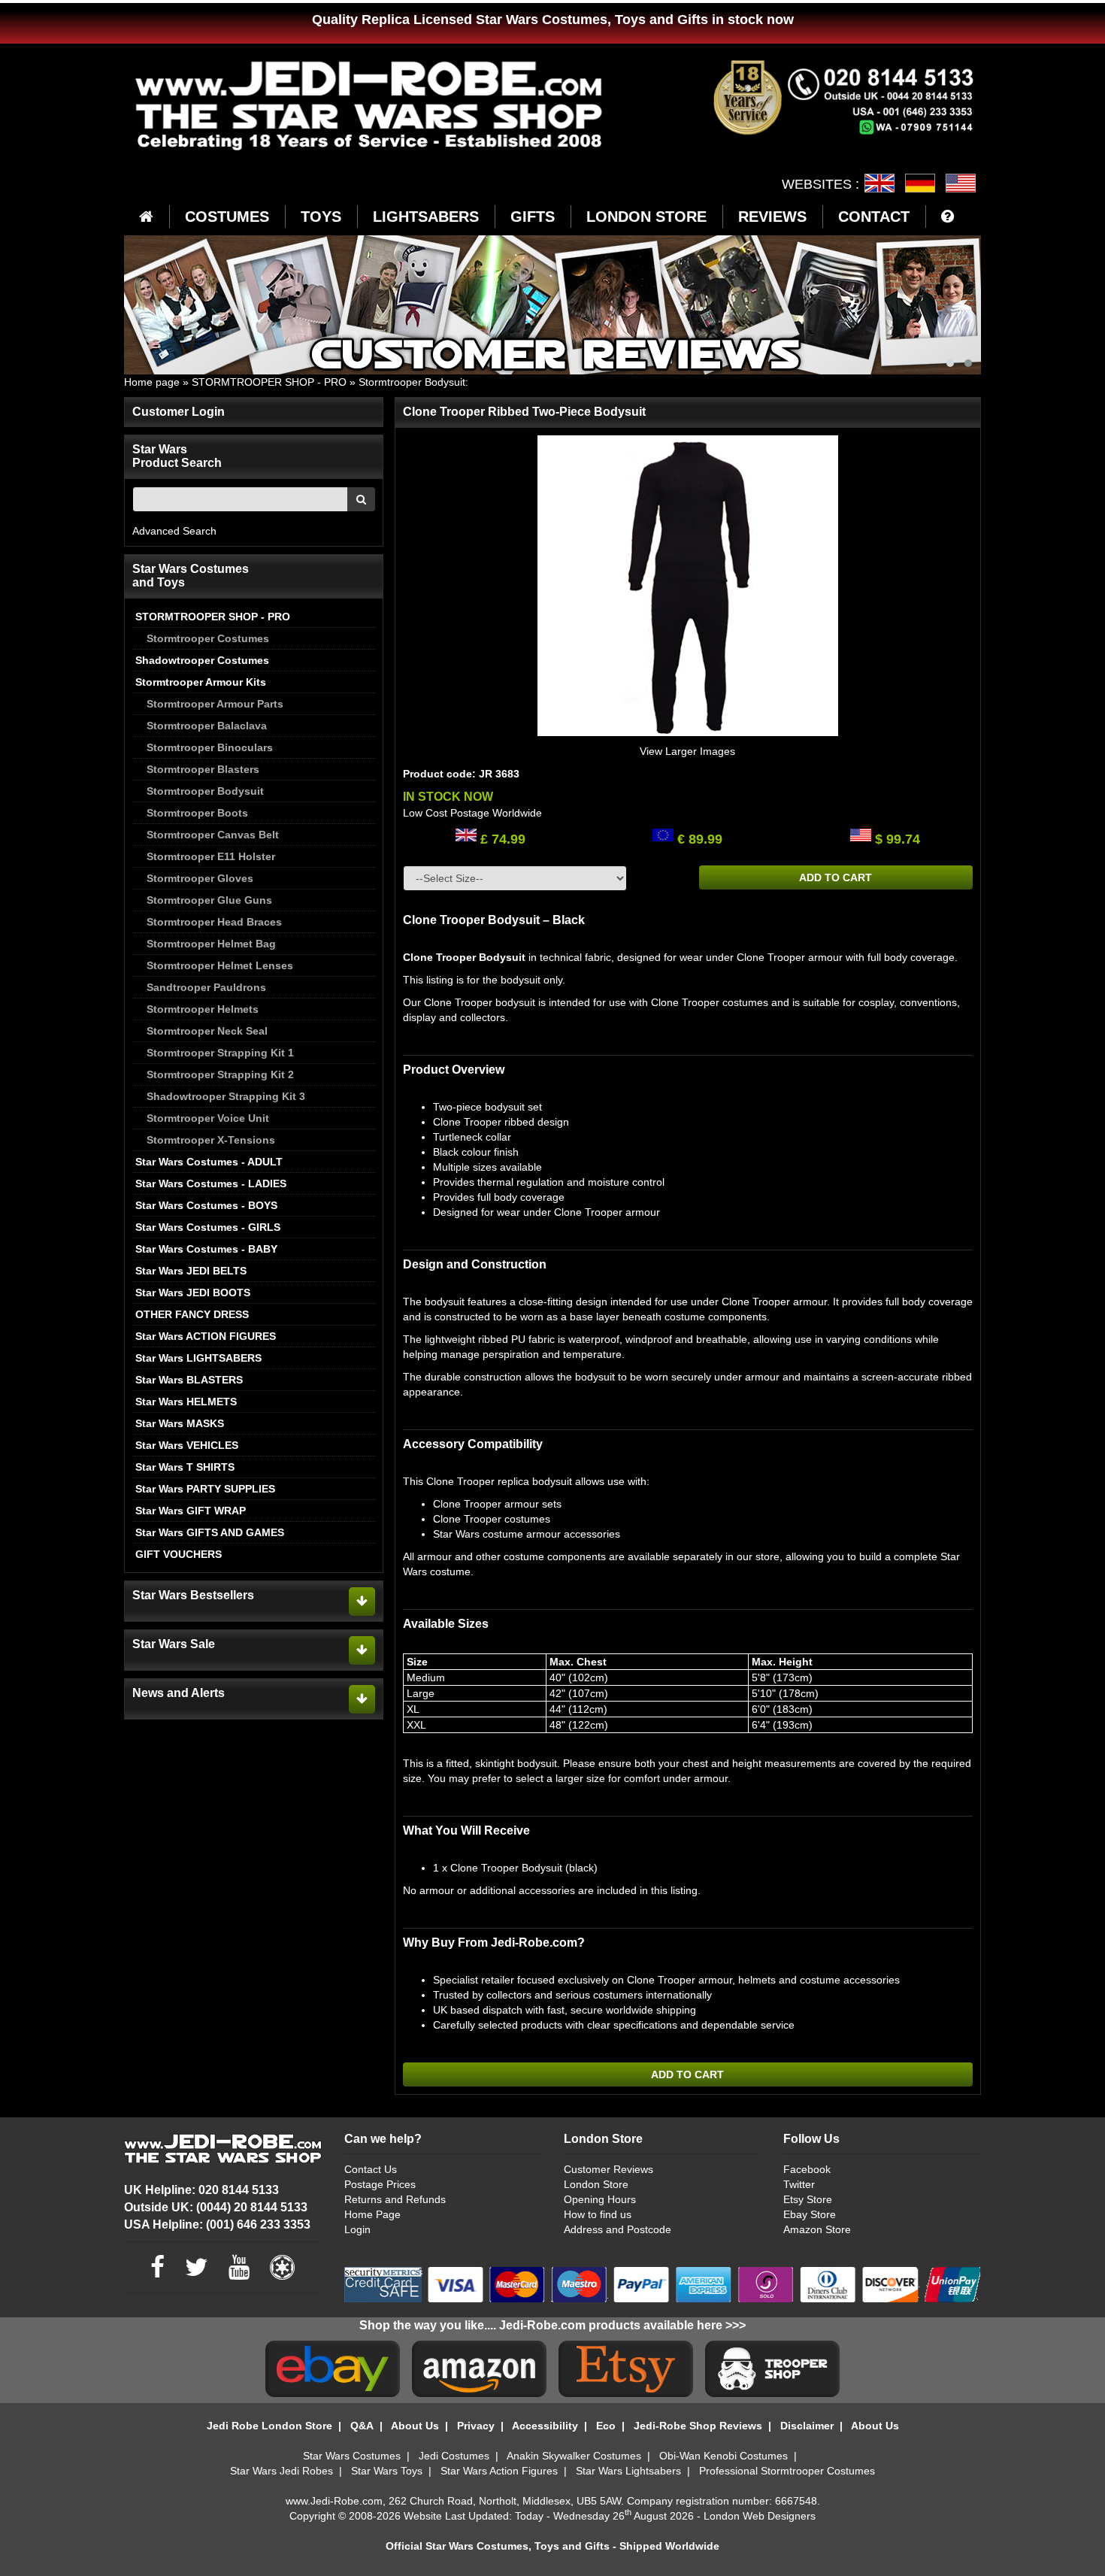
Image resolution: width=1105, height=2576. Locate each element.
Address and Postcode (618, 2229)
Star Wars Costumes (352, 2456)
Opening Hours (600, 2199)
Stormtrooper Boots (197, 813)
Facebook (807, 2169)
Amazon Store (817, 2229)
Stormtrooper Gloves (200, 878)
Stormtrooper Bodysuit (412, 382)
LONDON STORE (646, 217)
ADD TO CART (836, 877)
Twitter (799, 2184)
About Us (415, 2426)
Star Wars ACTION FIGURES (206, 1336)
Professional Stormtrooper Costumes (787, 2471)
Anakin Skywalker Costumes (574, 2456)
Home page (152, 382)
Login (357, 2229)
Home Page (372, 2214)
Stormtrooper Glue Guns (209, 900)
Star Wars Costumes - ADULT (209, 1162)
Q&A (362, 2426)
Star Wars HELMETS (186, 1402)
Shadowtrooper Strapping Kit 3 (226, 1096)
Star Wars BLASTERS (189, 1380)
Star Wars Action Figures (499, 2471)
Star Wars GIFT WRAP (191, 1511)
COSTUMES (227, 217)
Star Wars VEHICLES (187, 1445)
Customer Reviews (609, 2169)
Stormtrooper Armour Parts (215, 704)
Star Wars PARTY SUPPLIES (205, 1489)
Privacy (476, 2426)
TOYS (321, 217)
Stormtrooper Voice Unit (208, 1118)
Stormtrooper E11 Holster (211, 856)
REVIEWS (772, 217)
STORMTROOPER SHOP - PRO (269, 382)
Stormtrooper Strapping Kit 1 (220, 1053)
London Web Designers (760, 2516)
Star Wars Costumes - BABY (206, 1249)
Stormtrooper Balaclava (207, 726)
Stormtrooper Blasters (203, 769)
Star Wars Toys (387, 2471)
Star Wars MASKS (180, 1423)
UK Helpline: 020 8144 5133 (201, 2190)
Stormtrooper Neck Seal (207, 1031)
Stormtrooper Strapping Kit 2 (220, 1074)
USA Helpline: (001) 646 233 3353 (217, 2224)
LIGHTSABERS (426, 217)
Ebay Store (810, 2214)
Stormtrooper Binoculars (210, 747)
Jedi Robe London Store (269, 2426)
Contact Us (371, 2169)
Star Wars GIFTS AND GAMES (210, 1532)
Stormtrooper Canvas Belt (213, 835)
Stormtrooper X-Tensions (211, 1140)
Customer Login (179, 412)
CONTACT (874, 217)
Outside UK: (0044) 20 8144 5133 (216, 2207)
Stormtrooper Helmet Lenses (220, 965)
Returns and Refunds (395, 2199)
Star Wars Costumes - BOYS (206, 1205)
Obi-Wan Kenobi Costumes (724, 2456)
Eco (606, 2426)
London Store (596, 2184)
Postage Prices (380, 2184)
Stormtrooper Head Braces (214, 922)
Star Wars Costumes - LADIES (211, 1183)
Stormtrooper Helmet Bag (211, 944)
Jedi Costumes (454, 2456)
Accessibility (545, 2426)
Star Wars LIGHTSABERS (198, 1358)
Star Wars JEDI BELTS (191, 1271)
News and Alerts (179, 1693)
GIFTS (533, 217)
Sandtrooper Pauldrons (206, 987)
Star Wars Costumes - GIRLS (208, 1227)
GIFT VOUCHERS (179, 1554)
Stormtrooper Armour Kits (201, 682)
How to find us (598, 2214)
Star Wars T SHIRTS (185, 1467)
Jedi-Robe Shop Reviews (698, 2426)
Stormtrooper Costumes (208, 638)
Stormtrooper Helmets (203, 1009)
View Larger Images (687, 751)
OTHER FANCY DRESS (192, 1314)
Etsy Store (808, 2199)
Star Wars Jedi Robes (282, 2471)
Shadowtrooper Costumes (202, 660)
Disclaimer (807, 2426)
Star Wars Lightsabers (628, 2471)
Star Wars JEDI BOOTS (193, 1293)
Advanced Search (174, 531)
